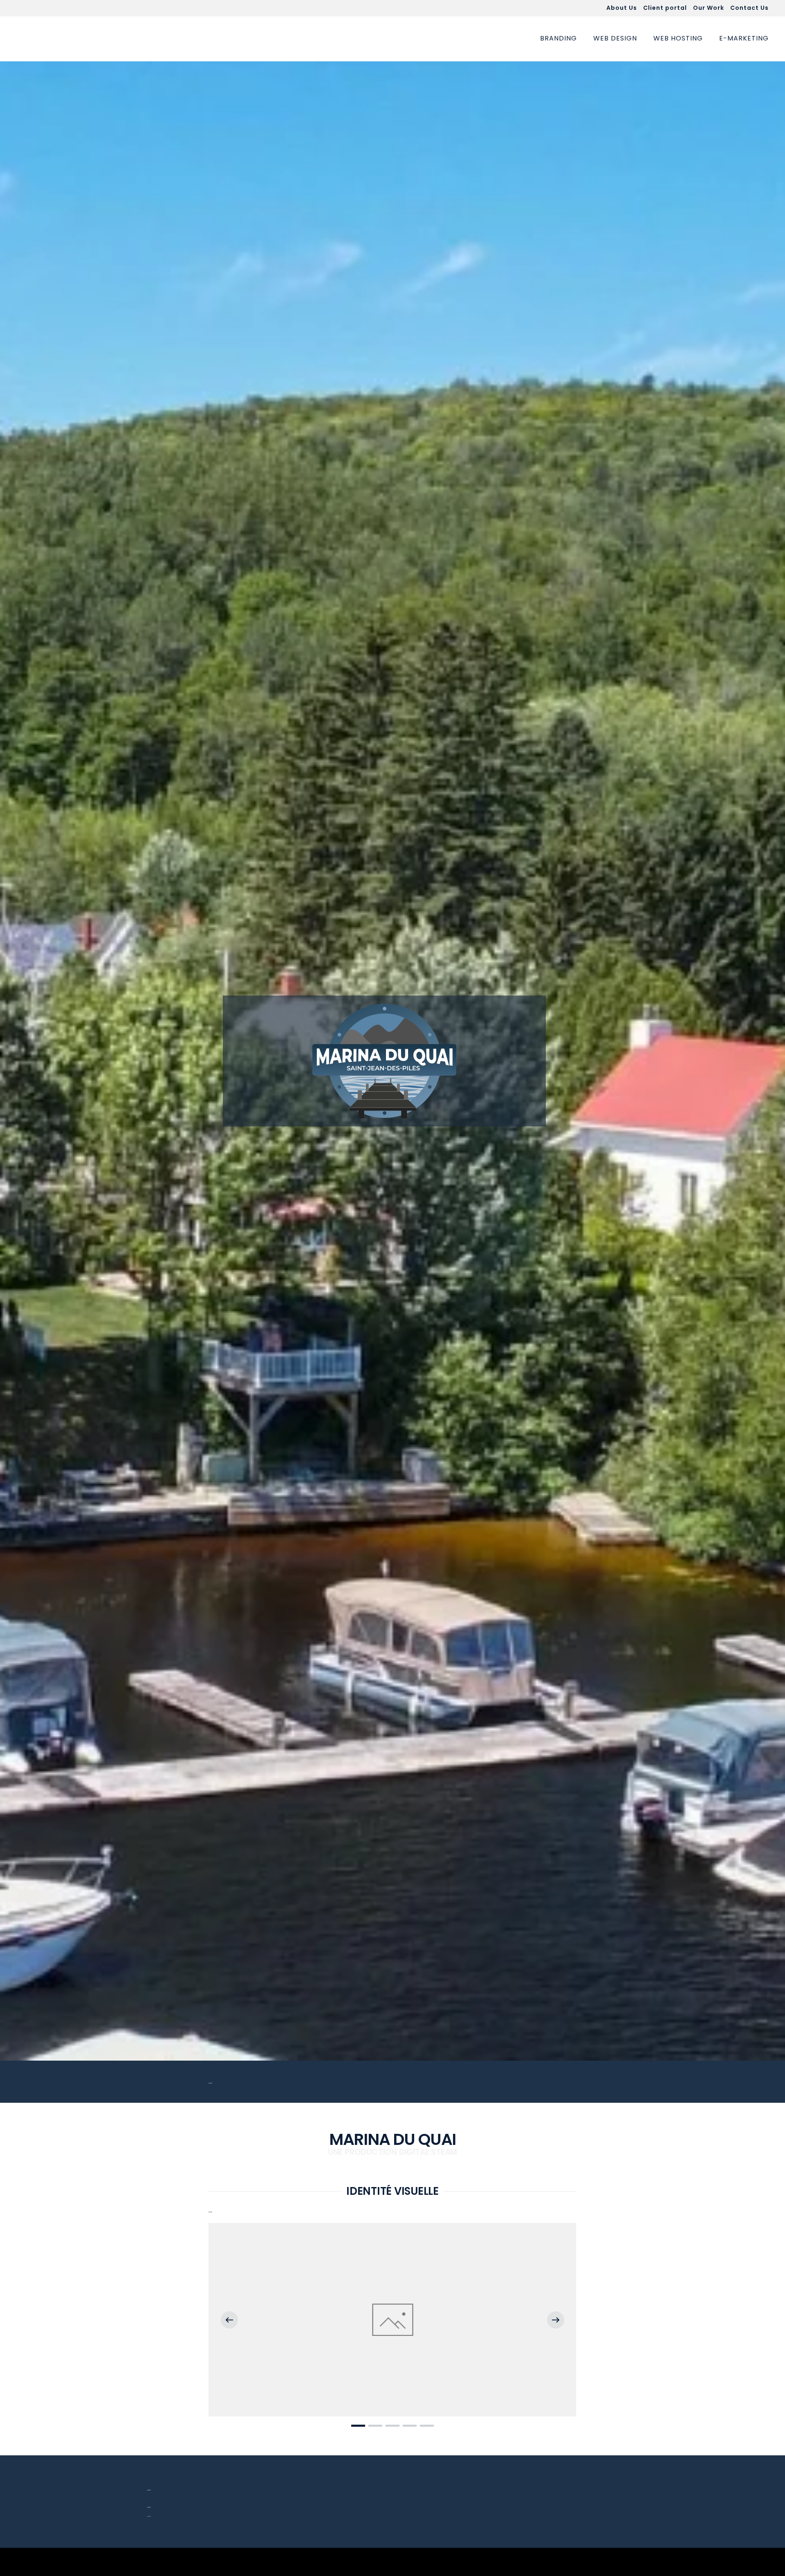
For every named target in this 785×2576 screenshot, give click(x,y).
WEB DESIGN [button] (615, 38)
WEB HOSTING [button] (678, 38)
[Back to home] (65, 39)
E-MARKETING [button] (744, 38)
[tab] (358, 2426)
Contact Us (749, 8)
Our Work (709, 8)
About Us (622, 8)
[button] (229, 2320)
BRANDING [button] (558, 38)
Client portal (665, 8)
